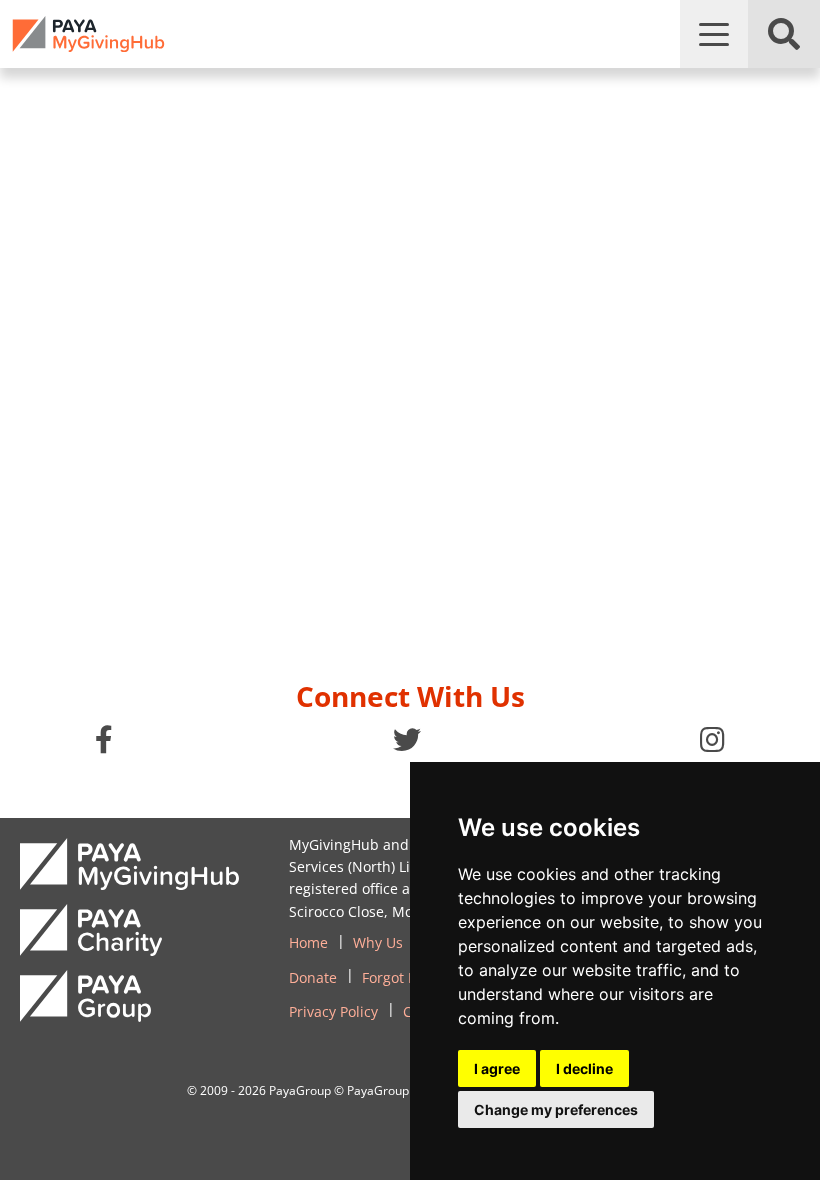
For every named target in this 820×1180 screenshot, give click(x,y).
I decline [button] (584, 1068)
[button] (714, 34)
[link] (88, 34)
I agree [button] (497, 1068)
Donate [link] (313, 977)
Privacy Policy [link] (333, 1011)
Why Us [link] (378, 942)
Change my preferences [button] (556, 1109)
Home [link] (308, 942)
